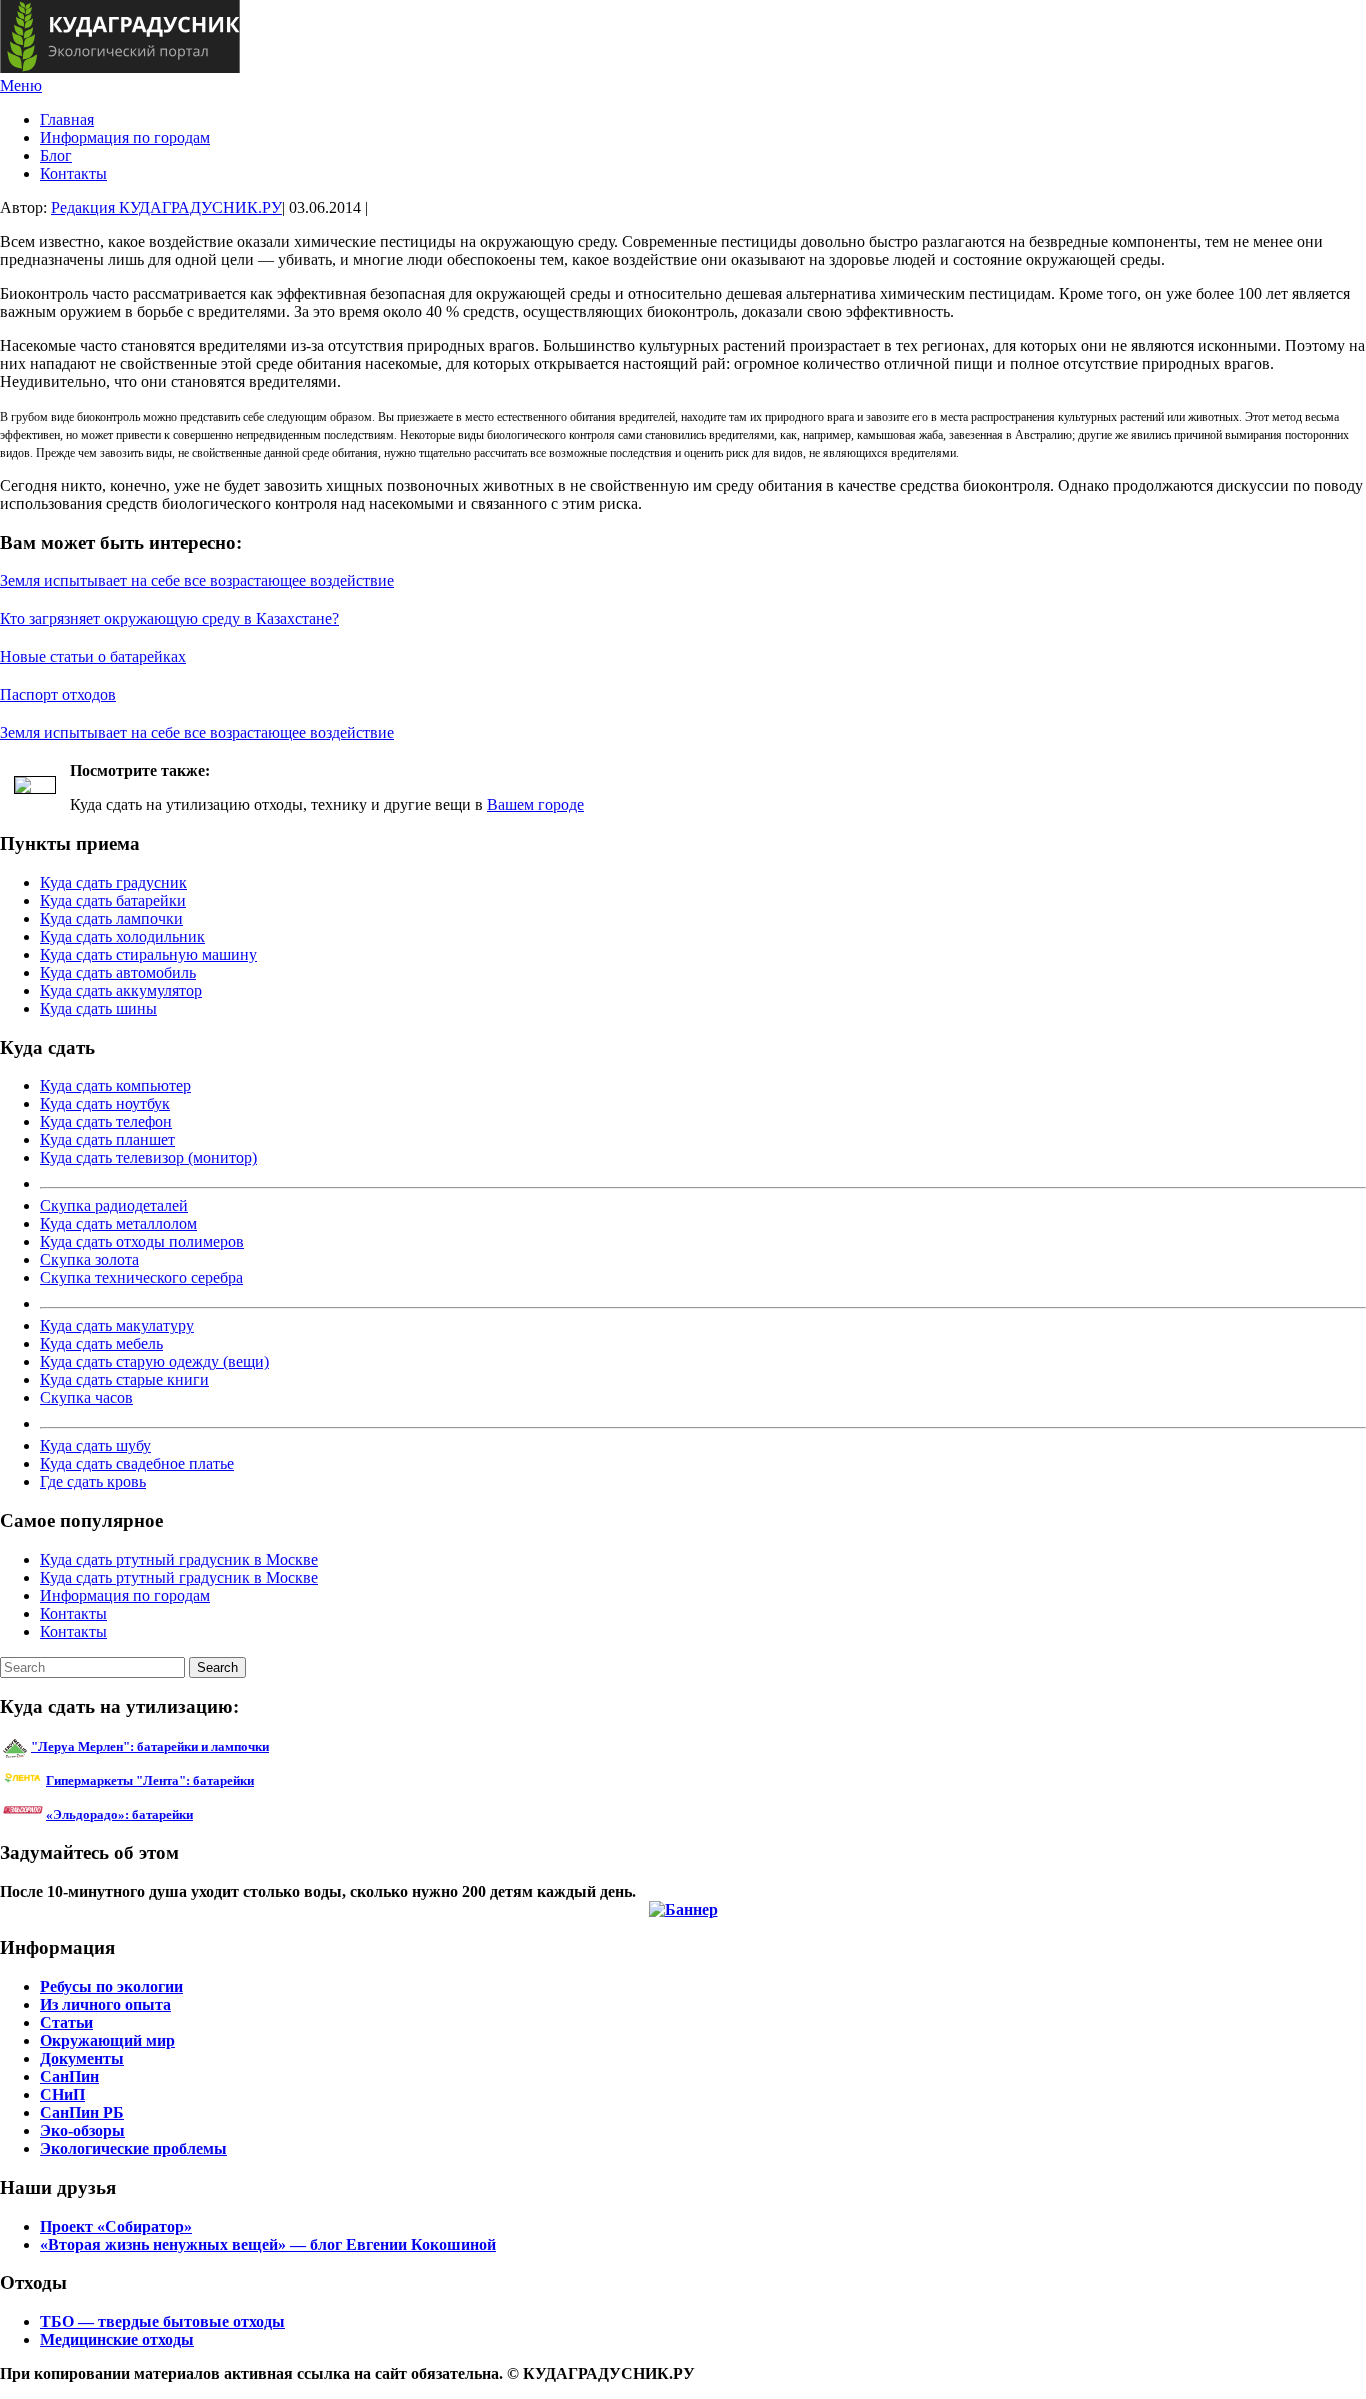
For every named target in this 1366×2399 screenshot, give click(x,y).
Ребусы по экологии (111, 1986)
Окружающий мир (107, 2040)
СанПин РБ (82, 2112)
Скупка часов (86, 1397)
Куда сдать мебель (101, 1343)
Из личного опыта (105, 2004)
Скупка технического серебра (141, 1277)
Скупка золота (89, 1259)
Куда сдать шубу (95, 1445)
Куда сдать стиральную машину (148, 954)
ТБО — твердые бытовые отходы (162, 2321)
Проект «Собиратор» (116, 2226)
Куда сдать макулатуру (117, 1325)
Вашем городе (535, 804)
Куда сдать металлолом (118, 1223)
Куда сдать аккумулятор (121, 990)
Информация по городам (125, 137)
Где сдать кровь (93, 1481)
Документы (82, 2058)
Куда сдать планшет (107, 1139)
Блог (56, 155)
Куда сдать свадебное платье (137, 1463)
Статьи (66, 2022)
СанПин (69, 2076)
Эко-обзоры (82, 2130)
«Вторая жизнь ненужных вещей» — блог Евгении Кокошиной (268, 2244)
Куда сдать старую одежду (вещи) (154, 1361)
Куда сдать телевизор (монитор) (148, 1157)
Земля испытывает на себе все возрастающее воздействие (197, 580)
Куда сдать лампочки (111, 918)
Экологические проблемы (133, 2148)
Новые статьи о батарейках (93, 656)
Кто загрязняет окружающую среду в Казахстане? (169, 618)
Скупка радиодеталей (114, 1205)
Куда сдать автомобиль (118, 972)
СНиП (62, 2094)
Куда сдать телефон (106, 1121)
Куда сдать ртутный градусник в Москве (179, 1559)
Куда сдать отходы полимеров (142, 1241)
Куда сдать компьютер (115, 1085)
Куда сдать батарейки (113, 900)
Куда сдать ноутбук (105, 1103)
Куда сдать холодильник (122, 936)
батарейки (195, 1780)
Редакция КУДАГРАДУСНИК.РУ (166, 207)
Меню (21, 85)
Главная (67, 119)
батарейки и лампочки (150, 1746)
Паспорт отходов (58, 694)
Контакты (73, 173)
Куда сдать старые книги (124, 1379)
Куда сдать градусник (113, 882)
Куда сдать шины (98, 1008)
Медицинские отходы (117, 2339)
